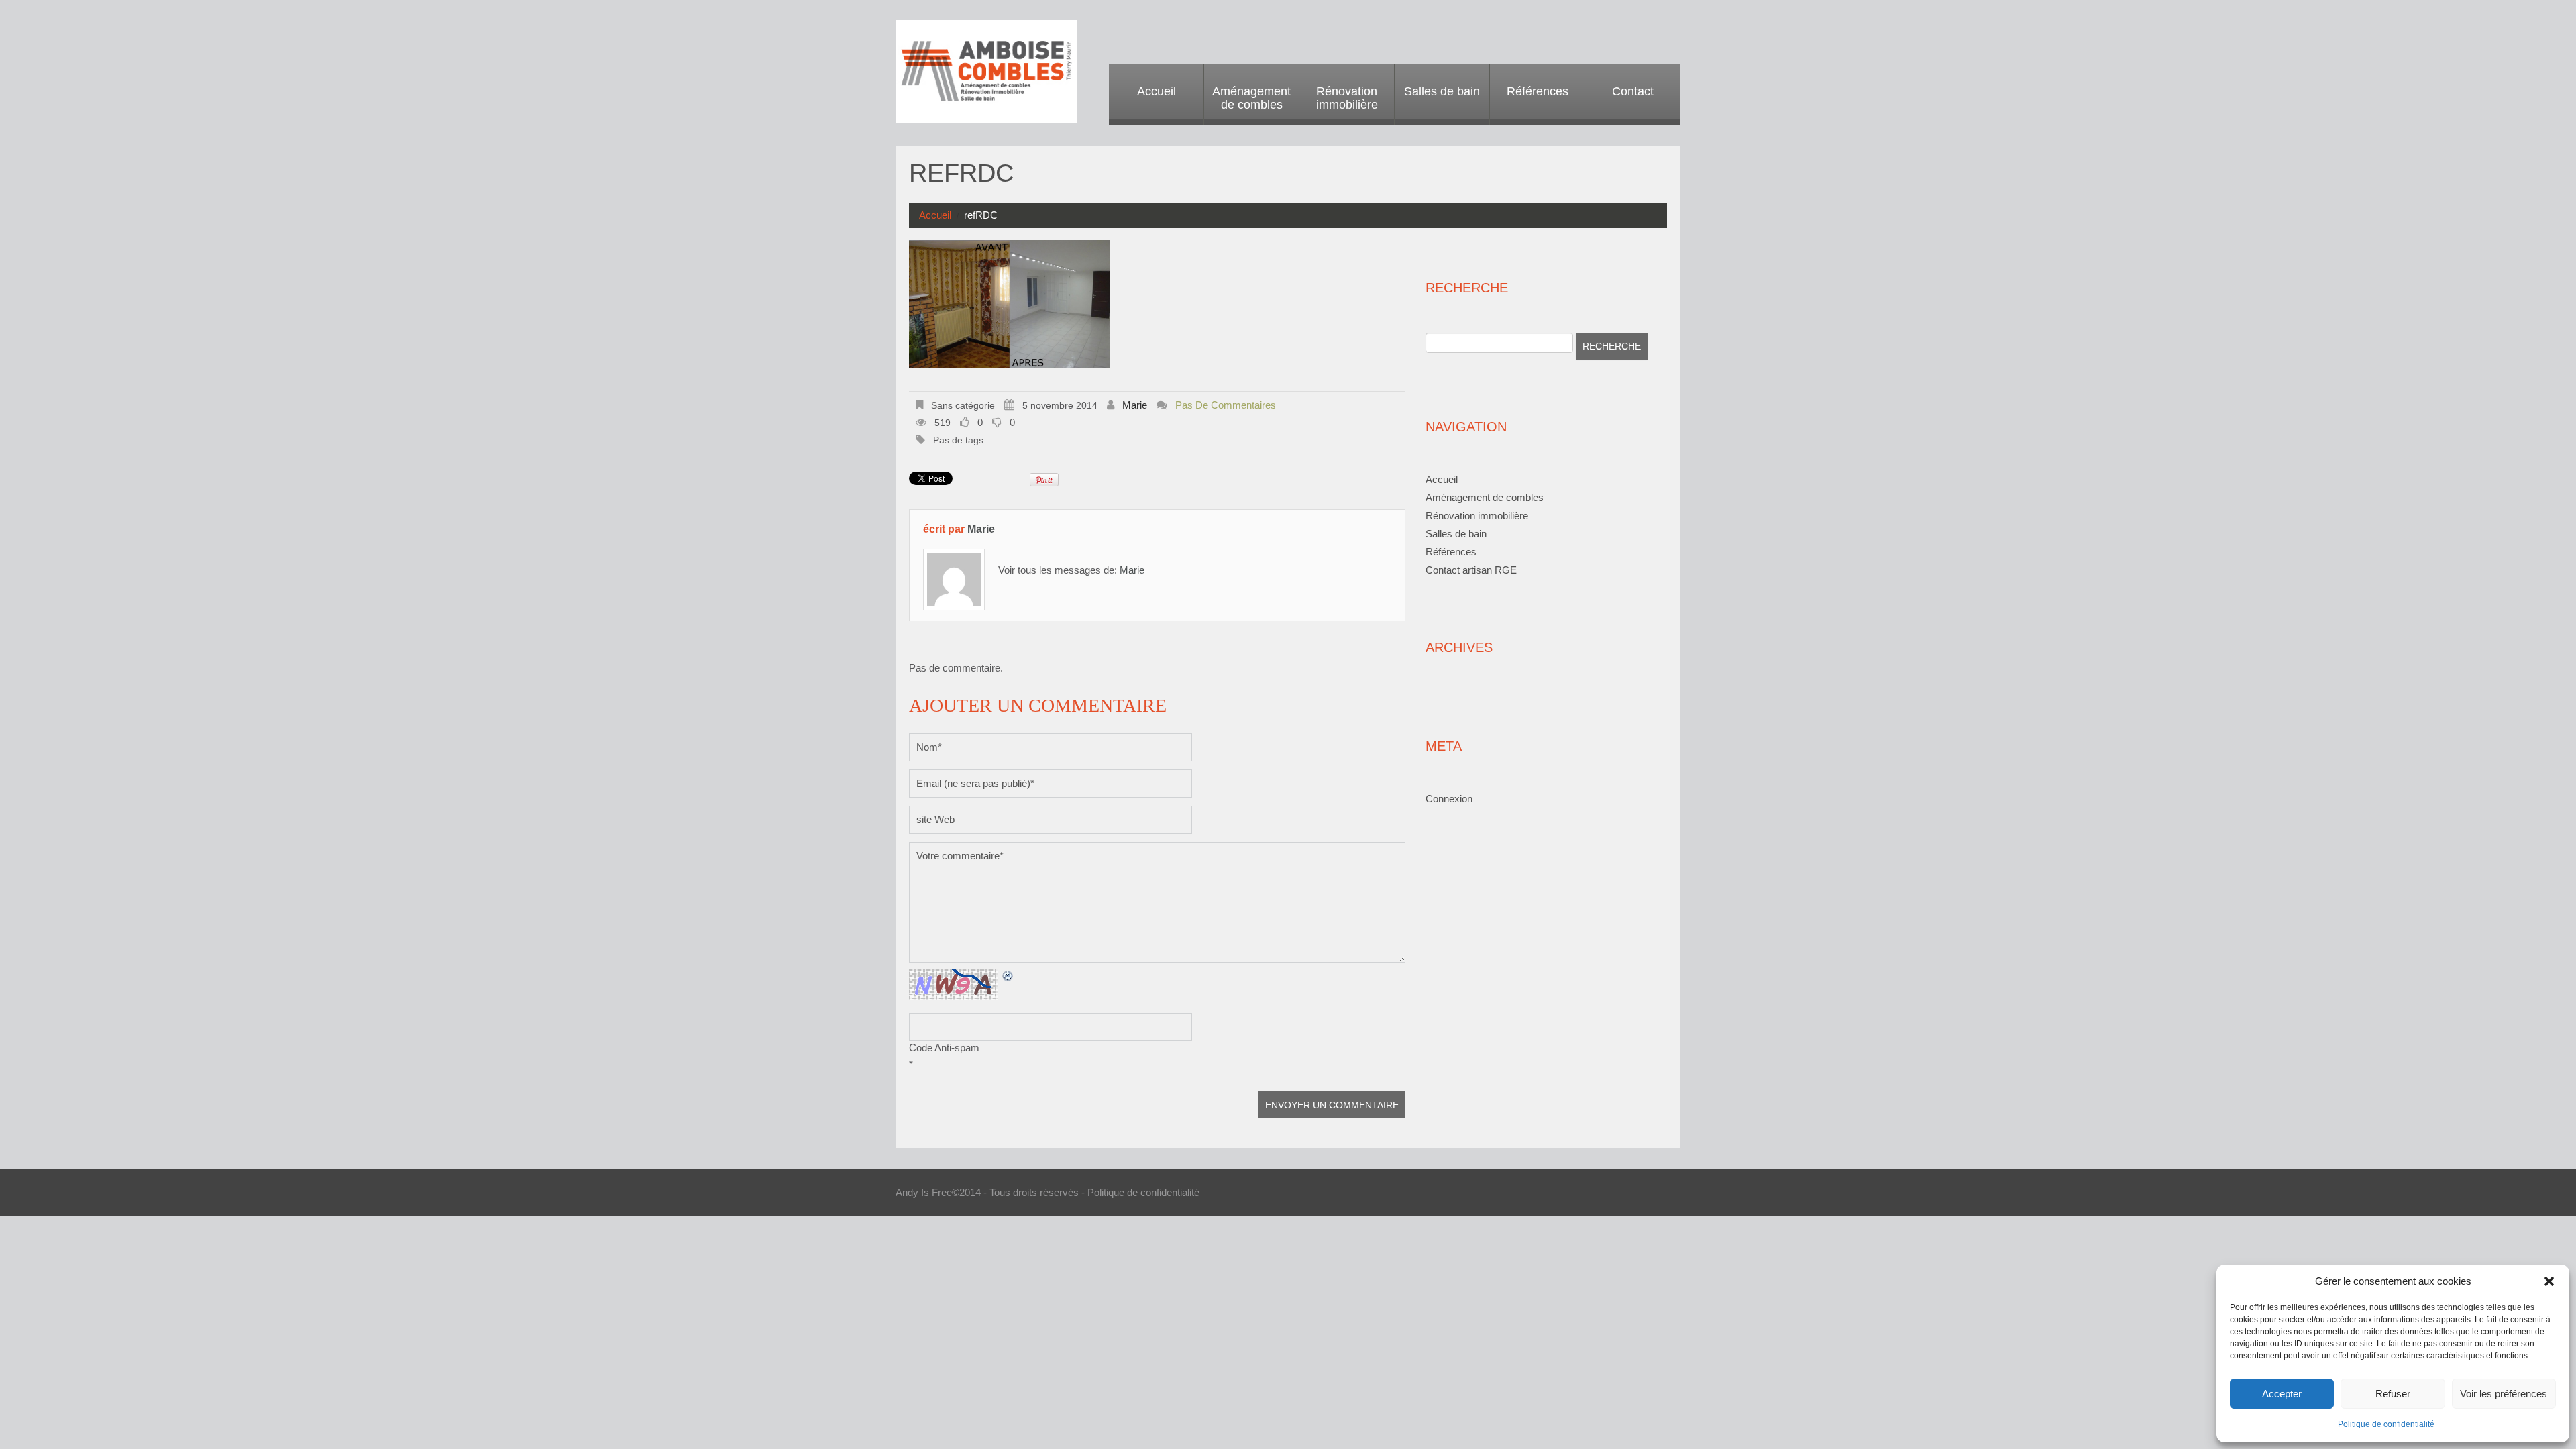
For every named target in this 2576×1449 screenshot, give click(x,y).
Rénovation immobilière (1347, 98)
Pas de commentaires (1226, 405)
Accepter (2282, 1394)
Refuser (2393, 1394)
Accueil (1157, 91)
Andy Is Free (924, 1192)
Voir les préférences (2504, 1394)
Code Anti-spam (944, 1048)
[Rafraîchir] (1008, 976)
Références (1538, 91)
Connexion (1449, 799)
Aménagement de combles (1251, 98)
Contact (1633, 91)
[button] (2549, 1281)
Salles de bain (1442, 91)
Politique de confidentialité (2386, 1424)
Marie (1135, 405)
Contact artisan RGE (1471, 570)
